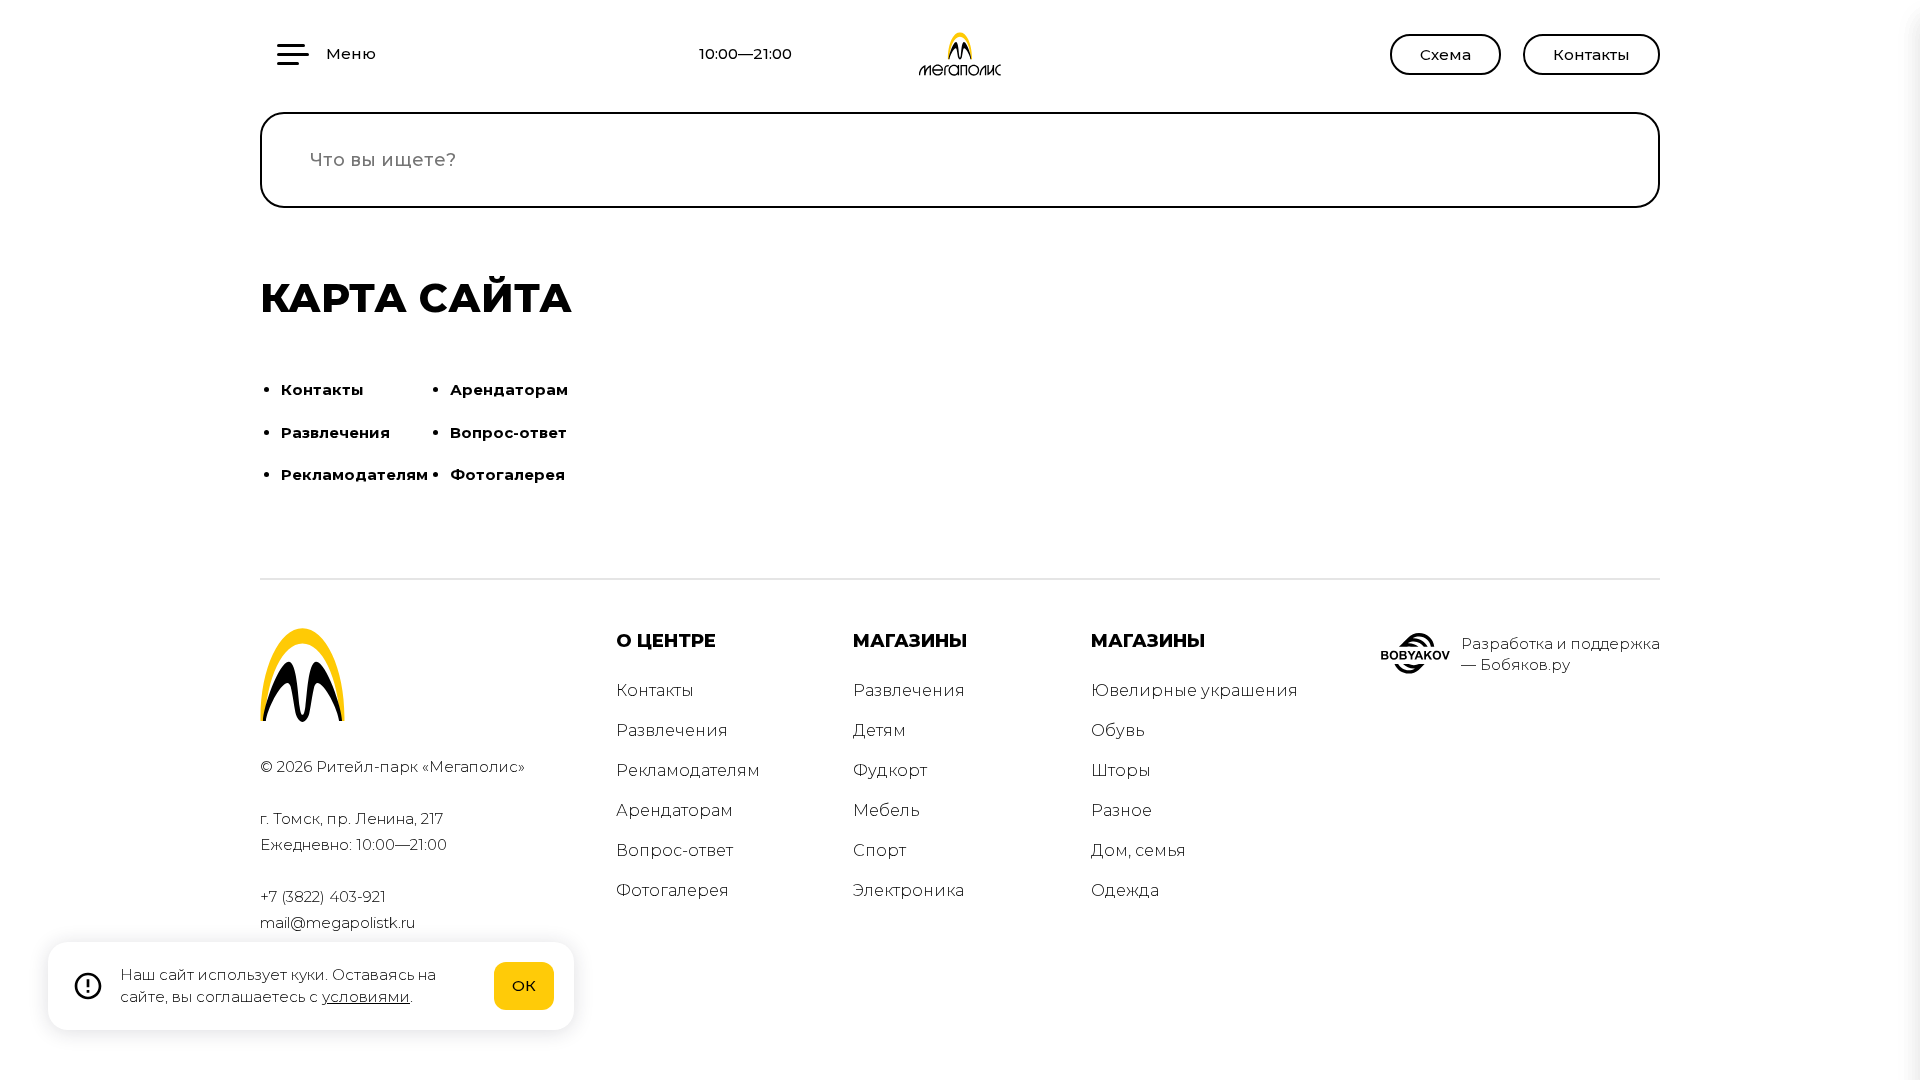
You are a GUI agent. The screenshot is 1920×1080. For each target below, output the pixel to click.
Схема (1445, 54)
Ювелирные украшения (1194, 690)
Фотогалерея (507, 474)
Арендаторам (509, 389)
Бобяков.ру (1525, 664)
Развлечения (335, 432)
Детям (879, 730)
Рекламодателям (354, 474)
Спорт (879, 850)
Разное (1121, 810)
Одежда (1125, 890)
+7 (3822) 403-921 (323, 896)
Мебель (886, 810)
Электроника (908, 890)
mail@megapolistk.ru (337, 922)
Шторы (1121, 770)
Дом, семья (1138, 850)
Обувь (1118, 730)
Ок (524, 985)
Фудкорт (890, 770)
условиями (366, 996)
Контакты (1591, 54)
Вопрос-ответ (508, 432)
